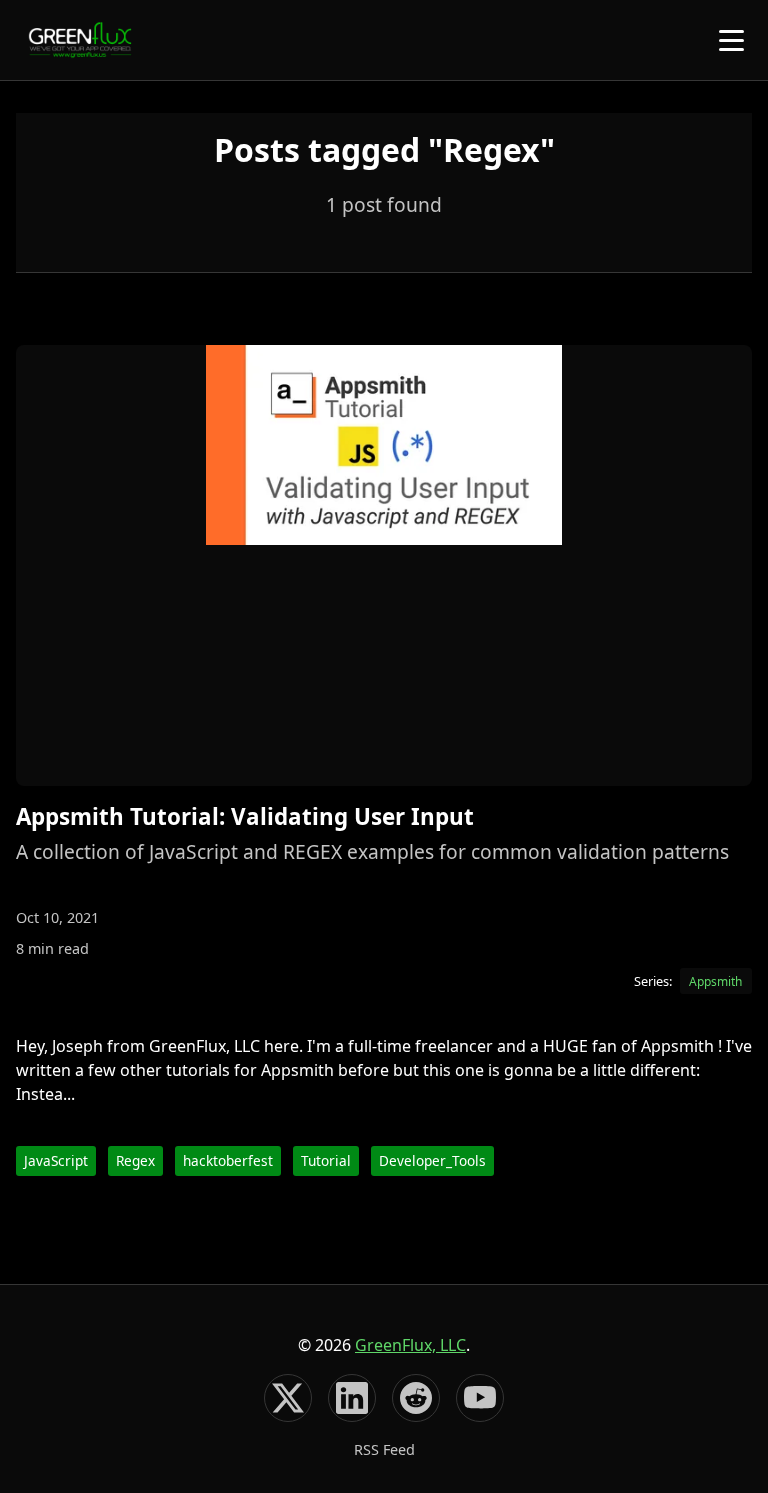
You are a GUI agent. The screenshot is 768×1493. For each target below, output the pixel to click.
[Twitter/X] (288, 1398)
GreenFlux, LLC (410, 1345)
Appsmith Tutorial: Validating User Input (245, 816)
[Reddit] (416, 1398)
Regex (135, 1160)
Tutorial (326, 1160)
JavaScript (56, 1160)
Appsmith (715, 981)
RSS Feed (384, 1449)
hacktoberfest (228, 1160)
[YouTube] (480, 1398)
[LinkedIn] (352, 1398)
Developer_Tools (432, 1160)
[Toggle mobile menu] (731, 40)
